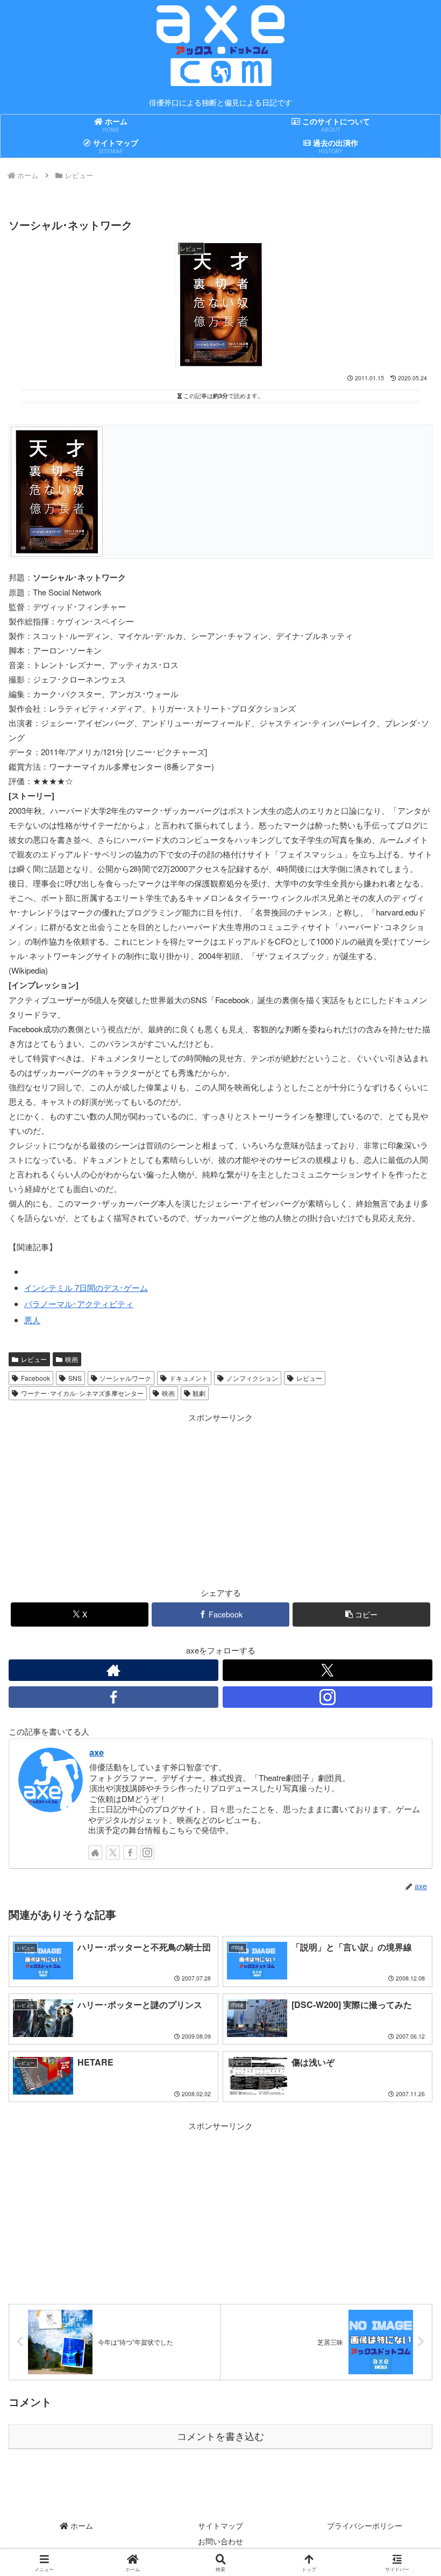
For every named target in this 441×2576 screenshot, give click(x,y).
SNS (75, 1378)
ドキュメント (189, 1378)
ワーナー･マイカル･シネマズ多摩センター (82, 1393)
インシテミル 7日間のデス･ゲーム (86, 1287)
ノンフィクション (252, 1378)
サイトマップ (220, 2525)
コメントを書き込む (220, 2437)
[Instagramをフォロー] (328, 1697)
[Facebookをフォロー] (113, 1697)
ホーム (81, 2525)
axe (97, 1752)
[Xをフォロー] (328, 1670)
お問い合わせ (220, 2541)
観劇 (199, 1393)
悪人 (32, 1320)
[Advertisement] (115, 1500)
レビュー (34, 1359)
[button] (361, 1615)
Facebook (35, 1378)
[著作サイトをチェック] (113, 1670)
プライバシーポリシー (365, 2525)
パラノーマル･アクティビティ (79, 1304)
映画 (72, 1359)
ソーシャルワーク (125, 1378)
